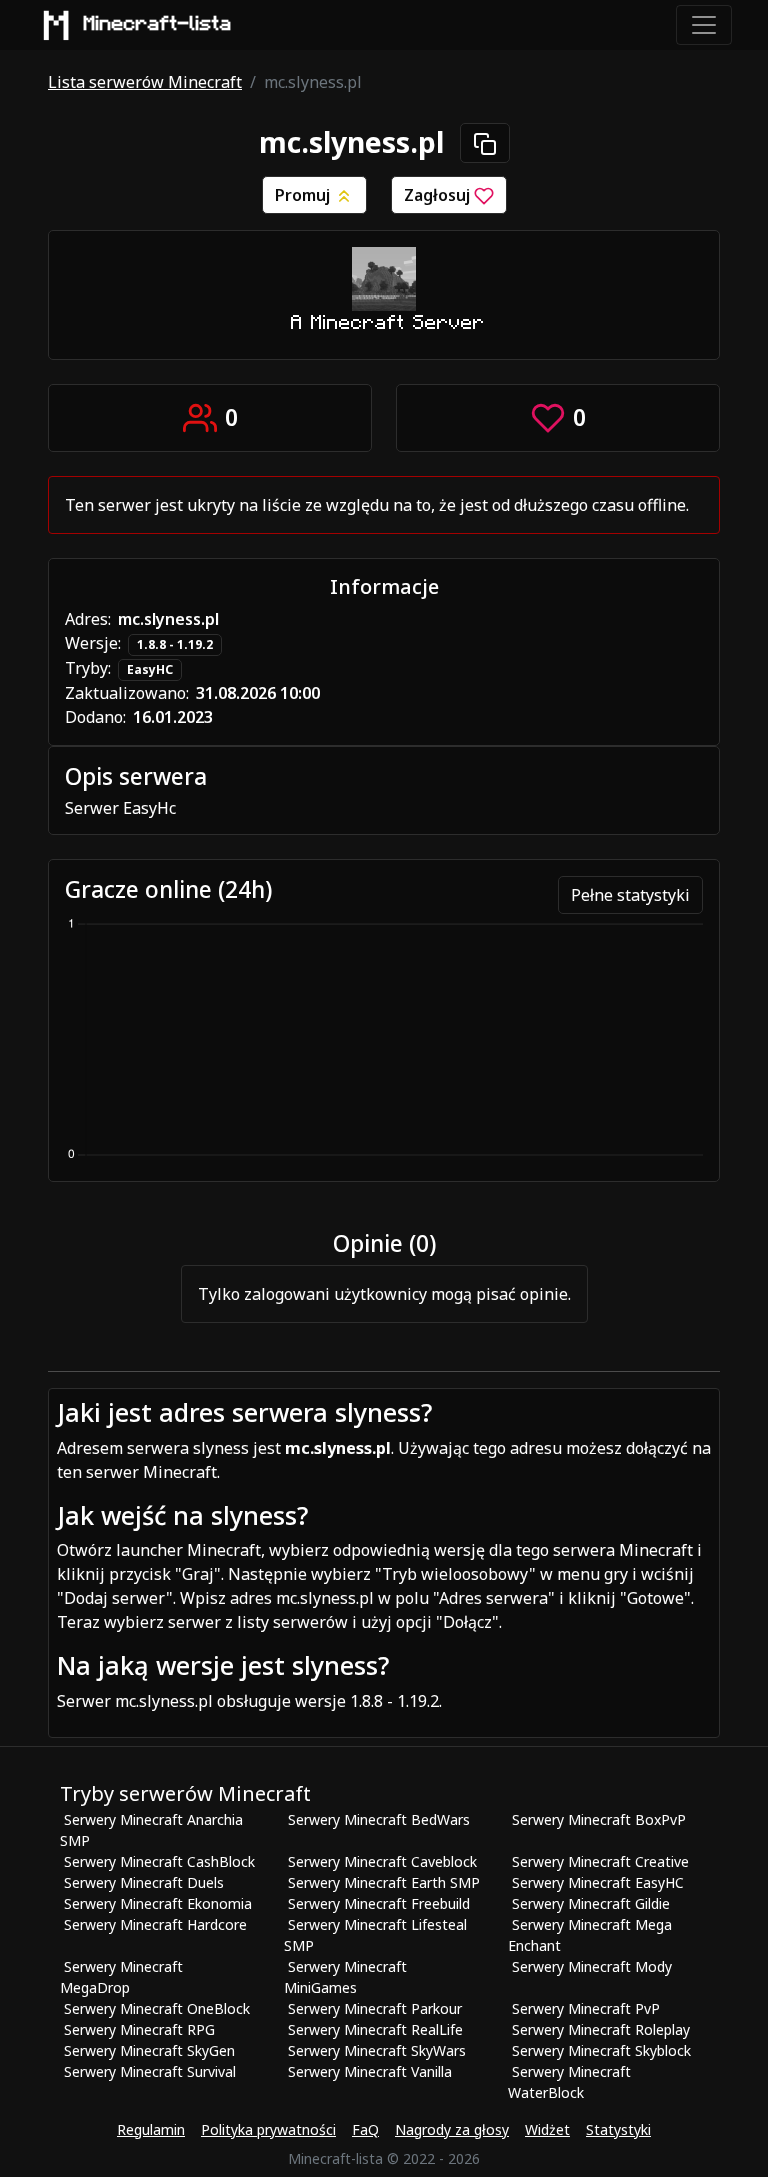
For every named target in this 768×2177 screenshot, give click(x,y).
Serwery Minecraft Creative (600, 1861)
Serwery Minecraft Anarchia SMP (151, 1830)
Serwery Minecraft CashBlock (159, 1861)
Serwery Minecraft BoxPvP (599, 1819)
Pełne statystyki (630, 895)
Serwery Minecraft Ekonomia (158, 1903)
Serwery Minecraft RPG (139, 2029)
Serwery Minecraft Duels (144, 1882)
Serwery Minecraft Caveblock (382, 1861)
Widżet (547, 2129)
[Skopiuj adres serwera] (485, 143)
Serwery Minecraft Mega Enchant (590, 1935)
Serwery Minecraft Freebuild (379, 1903)
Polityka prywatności (268, 2129)
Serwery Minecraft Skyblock (601, 2050)
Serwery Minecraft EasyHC (598, 1882)
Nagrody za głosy (452, 2129)
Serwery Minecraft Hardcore (155, 1924)
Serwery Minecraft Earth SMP (384, 1882)
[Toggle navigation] (704, 25)
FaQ (365, 2129)
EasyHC (150, 669)
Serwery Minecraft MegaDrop (121, 1977)
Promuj (304, 195)
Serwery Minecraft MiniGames (345, 1977)
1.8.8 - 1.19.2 (175, 644)
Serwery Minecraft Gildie (591, 1903)
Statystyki (618, 2129)
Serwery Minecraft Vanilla (370, 2071)
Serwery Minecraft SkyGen (149, 2050)
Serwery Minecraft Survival (150, 2071)
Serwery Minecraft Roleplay (601, 2029)
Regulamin (151, 2129)
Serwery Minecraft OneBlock (157, 2008)
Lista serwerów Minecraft (145, 82)
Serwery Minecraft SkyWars (377, 2050)
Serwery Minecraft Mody (592, 1966)
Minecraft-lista (158, 24)
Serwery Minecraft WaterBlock (569, 2082)
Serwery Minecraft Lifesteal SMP (375, 1935)
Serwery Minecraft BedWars (379, 1819)
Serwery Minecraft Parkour (375, 2008)
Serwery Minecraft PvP (586, 2008)
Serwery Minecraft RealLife (375, 2029)
